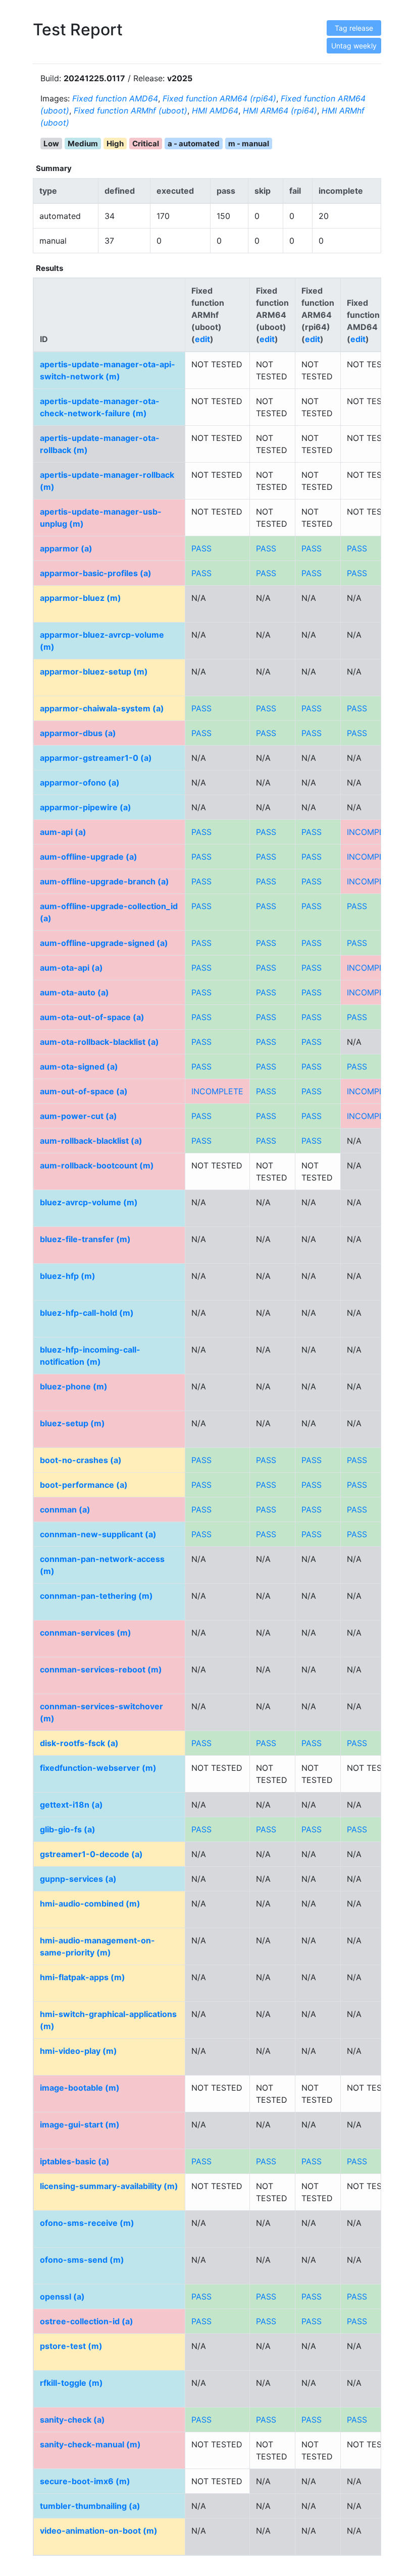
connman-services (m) (86, 1633)
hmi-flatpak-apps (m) (83, 1977)
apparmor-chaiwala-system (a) (102, 708)
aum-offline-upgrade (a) (89, 857)
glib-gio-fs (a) (68, 1829)
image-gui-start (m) (80, 2124)
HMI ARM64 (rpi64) (280, 110)
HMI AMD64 (215, 110)
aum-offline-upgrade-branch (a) (105, 881)
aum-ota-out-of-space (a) (92, 1017)
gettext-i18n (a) (71, 1805)
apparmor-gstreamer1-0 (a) (96, 758)
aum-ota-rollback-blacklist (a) (99, 1042)
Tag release (354, 28)
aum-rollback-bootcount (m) (97, 1165)
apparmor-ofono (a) (80, 782)
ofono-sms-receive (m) (87, 2223)
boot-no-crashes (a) (81, 1460)
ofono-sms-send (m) (82, 2260)
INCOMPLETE (373, 832)
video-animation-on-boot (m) (99, 2531)
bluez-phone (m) (74, 1386)
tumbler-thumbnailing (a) (90, 2506)
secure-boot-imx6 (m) (85, 2481)
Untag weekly (354, 46)
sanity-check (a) (72, 2420)
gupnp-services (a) (78, 1879)
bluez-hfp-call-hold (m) (87, 1313)
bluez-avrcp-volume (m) (89, 1202)
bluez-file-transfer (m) (85, 1239)
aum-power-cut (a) (79, 1116)
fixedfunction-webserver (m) (98, 1768)
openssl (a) (62, 2297)
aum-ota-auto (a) (74, 992)
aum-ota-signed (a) (79, 1067)
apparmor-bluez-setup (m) (94, 671)
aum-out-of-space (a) (84, 1091)
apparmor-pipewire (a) (86, 807)
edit (202, 339)
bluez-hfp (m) (68, 1276)
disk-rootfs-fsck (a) (79, 1743)
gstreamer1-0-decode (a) (91, 1854)
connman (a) (65, 1509)
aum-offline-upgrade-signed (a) (104, 943)
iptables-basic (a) (75, 2161)
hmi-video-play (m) (79, 2051)
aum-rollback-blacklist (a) (91, 1141)
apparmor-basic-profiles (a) (96, 573)
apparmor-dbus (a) (78, 733)
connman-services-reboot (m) (101, 1669)
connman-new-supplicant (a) (98, 1534)
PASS (201, 548)
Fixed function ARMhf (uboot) (131, 110)
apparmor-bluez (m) (81, 598)
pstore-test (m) (71, 2346)
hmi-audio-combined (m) (90, 1903)
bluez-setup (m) (72, 1423)
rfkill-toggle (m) (71, 2383)
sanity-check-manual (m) (90, 2444)
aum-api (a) (63, 832)
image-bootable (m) (80, 2088)
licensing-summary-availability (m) (109, 2186)
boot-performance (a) (84, 1485)
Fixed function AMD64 (115, 98)
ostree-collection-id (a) (87, 2321)
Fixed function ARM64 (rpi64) (219, 98)
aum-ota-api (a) (71, 968)
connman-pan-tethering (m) (96, 1596)
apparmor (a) (66, 548)
